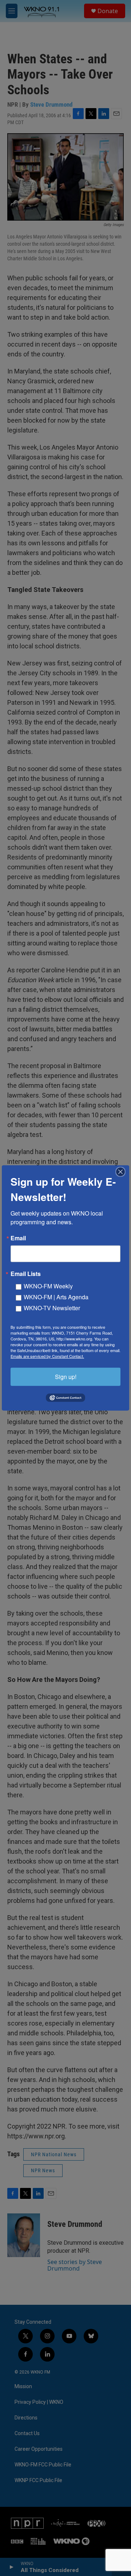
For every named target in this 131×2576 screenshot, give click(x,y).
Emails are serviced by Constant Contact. (47, 1356)
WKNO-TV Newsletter (52, 1308)
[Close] (123, 1172)
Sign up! (66, 1377)
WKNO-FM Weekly (48, 1286)
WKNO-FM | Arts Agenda (56, 1297)
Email (18, 1238)
